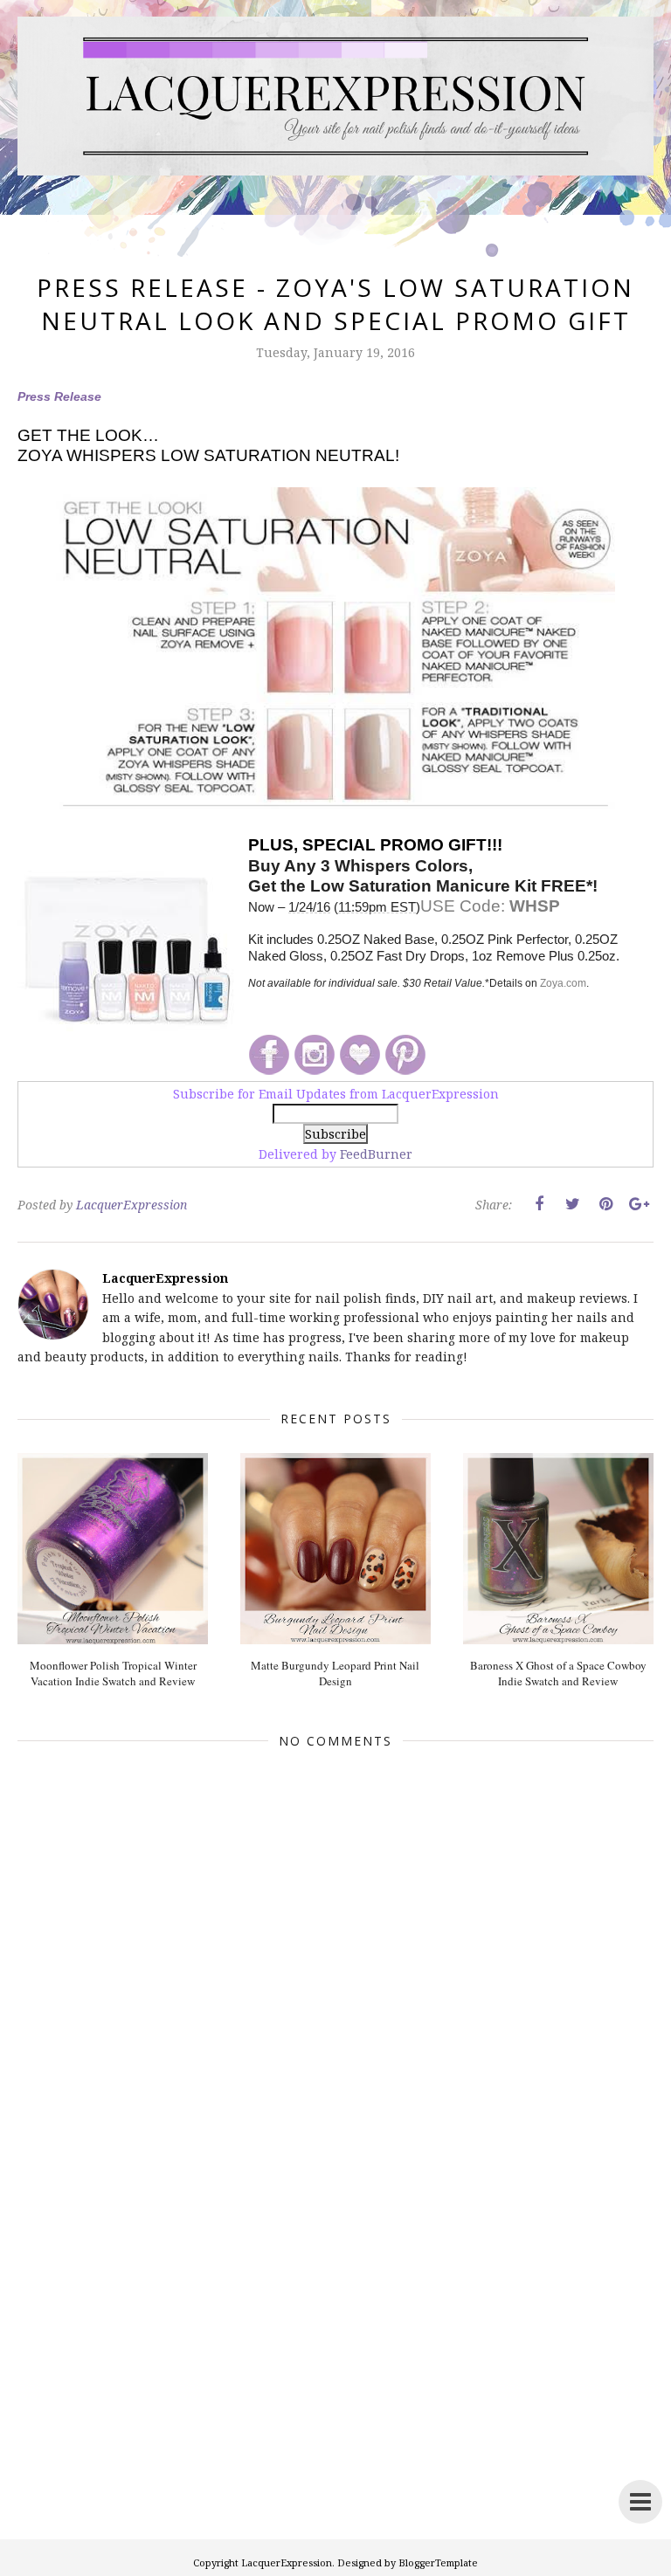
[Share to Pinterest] (605, 1204)
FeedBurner (376, 1154)
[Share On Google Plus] (639, 1204)
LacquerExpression (287, 2562)
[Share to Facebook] (539, 1204)
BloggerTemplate (438, 2562)
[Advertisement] (335, 2313)
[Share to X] (572, 1204)
